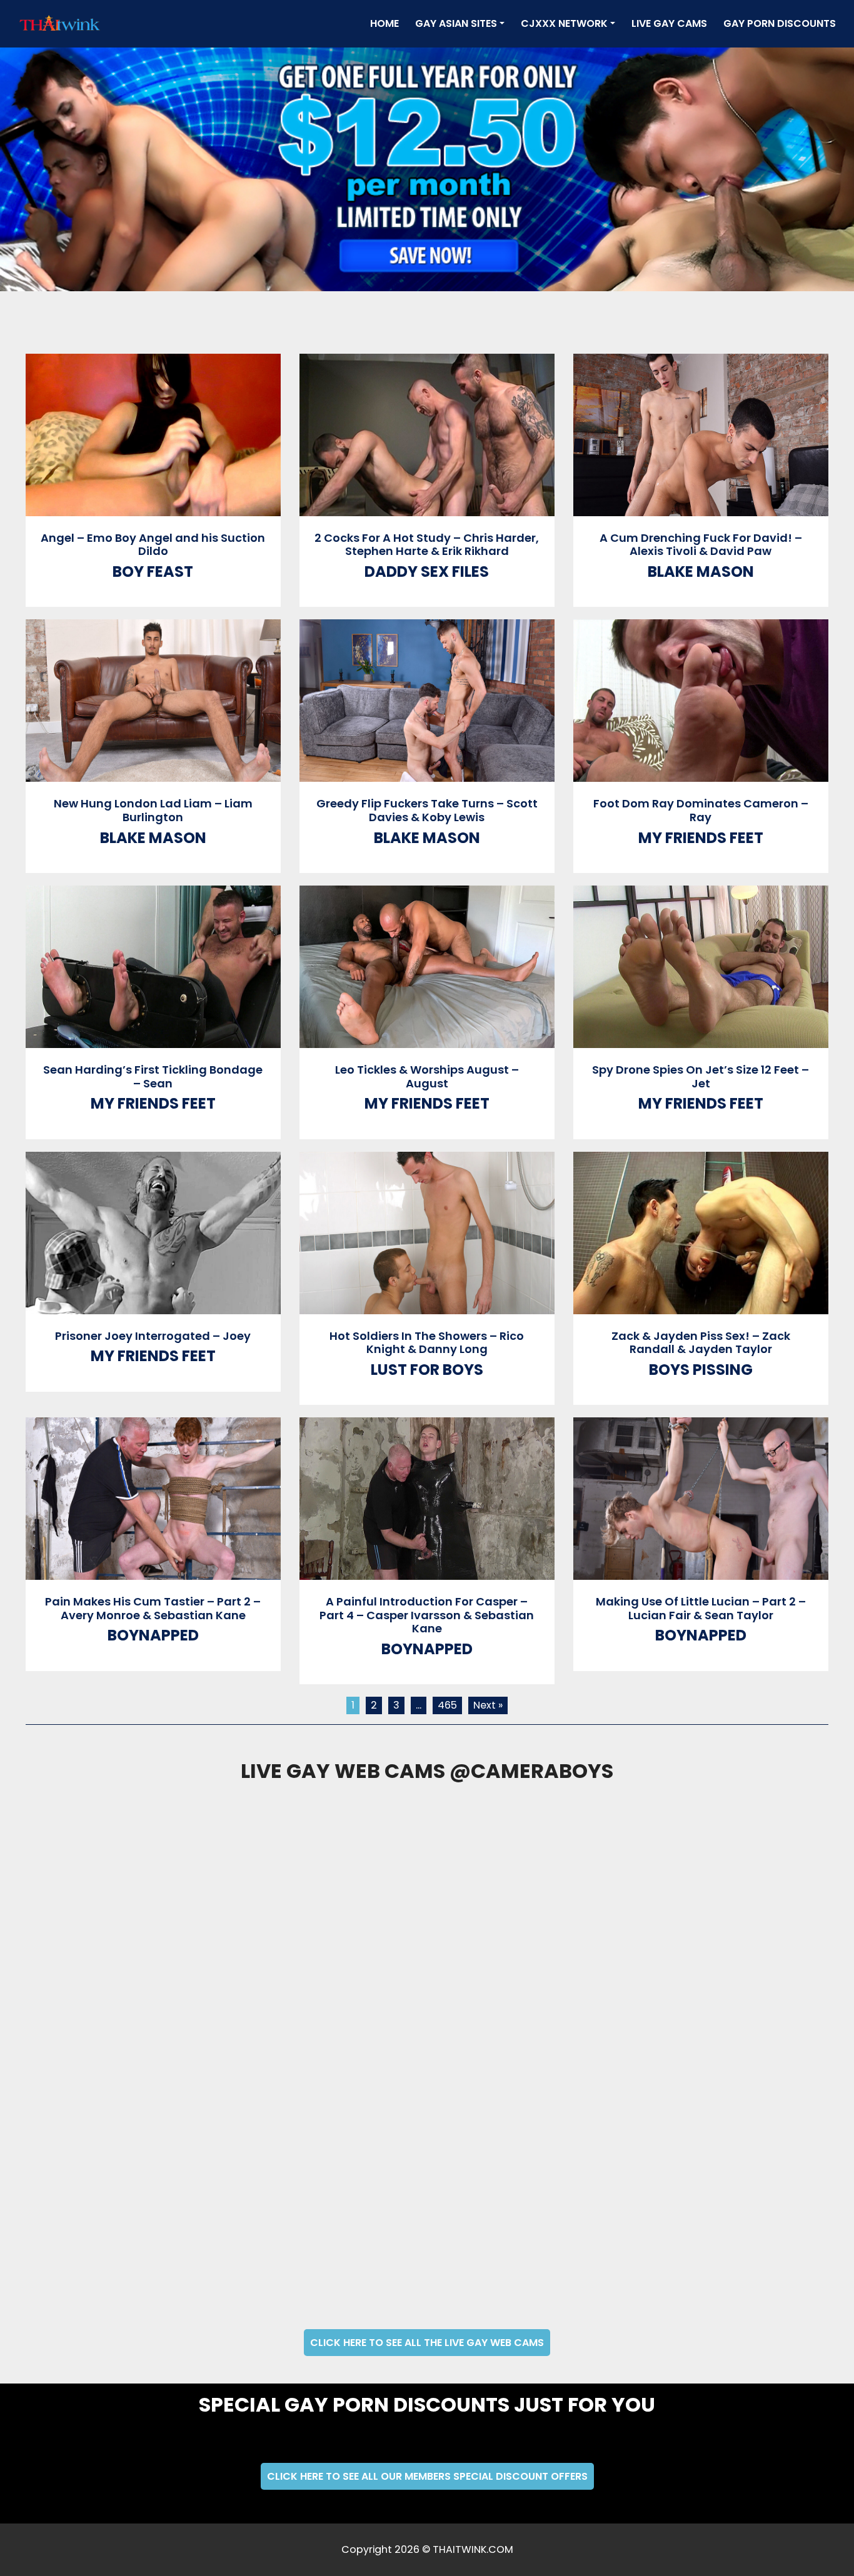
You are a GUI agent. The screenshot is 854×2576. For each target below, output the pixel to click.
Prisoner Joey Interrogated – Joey (153, 1336)
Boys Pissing (701, 1370)
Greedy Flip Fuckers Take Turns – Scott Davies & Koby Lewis (427, 810)
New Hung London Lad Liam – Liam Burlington (153, 810)
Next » (488, 1705)
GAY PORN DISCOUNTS (780, 23)
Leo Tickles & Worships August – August (427, 1076)
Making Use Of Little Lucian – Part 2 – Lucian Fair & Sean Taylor (701, 1608)
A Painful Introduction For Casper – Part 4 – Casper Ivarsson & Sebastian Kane (427, 1615)
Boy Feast (153, 572)
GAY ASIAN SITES (456, 23)
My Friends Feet (701, 838)
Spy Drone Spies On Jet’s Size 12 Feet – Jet (701, 1076)
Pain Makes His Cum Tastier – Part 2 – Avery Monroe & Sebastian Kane (153, 1608)
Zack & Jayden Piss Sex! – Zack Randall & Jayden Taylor (701, 1343)
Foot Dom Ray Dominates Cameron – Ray (701, 810)
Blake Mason (701, 572)
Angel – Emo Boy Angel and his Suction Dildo (153, 545)
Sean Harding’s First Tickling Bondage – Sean (153, 1076)
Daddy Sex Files (427, 572)
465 (447, 1705)
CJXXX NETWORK (564, 23)
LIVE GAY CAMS (669, 23)
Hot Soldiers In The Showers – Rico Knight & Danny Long (427, 1343)
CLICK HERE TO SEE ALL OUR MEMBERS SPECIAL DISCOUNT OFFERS (427, 2476)
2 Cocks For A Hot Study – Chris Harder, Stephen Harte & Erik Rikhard (427, 545)
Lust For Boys (427, 1370)
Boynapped (153, 1635)
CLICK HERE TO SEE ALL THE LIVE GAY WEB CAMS (427, 2343)
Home (387, 23)
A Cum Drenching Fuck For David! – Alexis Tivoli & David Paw (701, 545)
